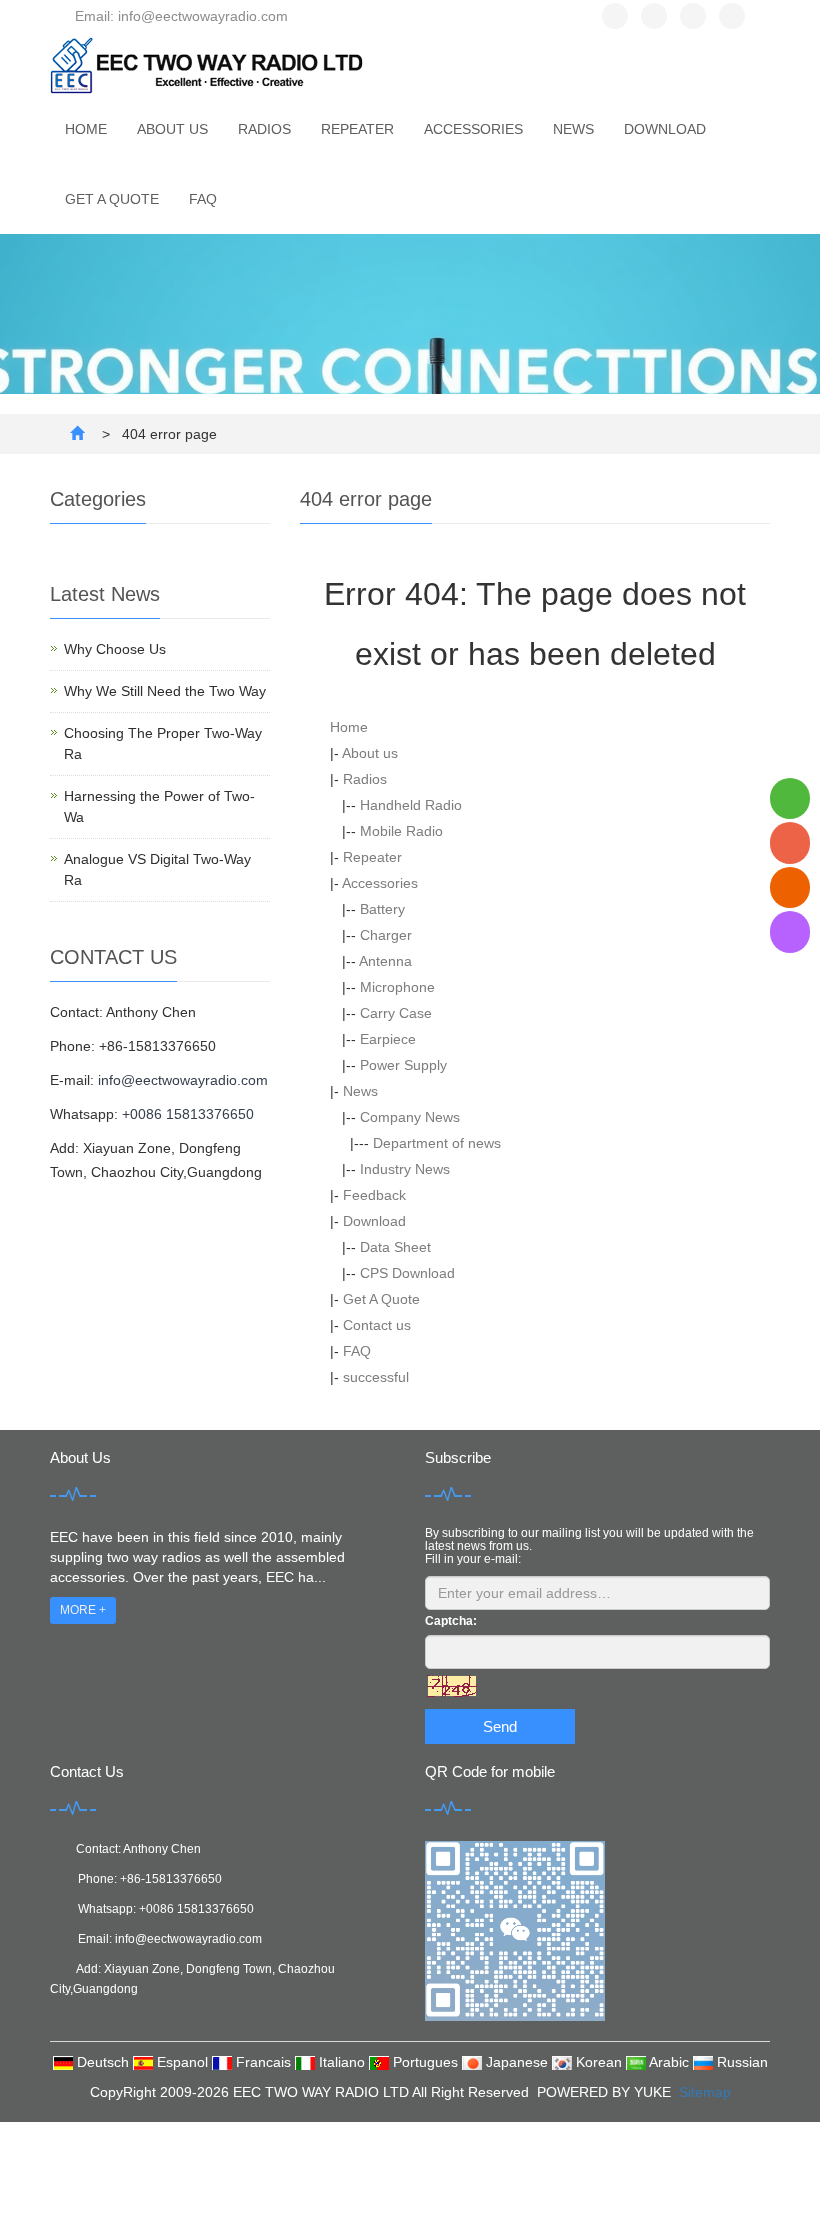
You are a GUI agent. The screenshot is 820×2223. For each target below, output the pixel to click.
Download (665, 129)
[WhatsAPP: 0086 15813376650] (790, 798)
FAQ (203, 199)
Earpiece (388, 1039)
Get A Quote (112, 199)
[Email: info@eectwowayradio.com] (790, 887)
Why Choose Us (115, 649)
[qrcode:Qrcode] (790, 931)
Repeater (357, 129)
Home (86, 129)
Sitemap (705, 2092)
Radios (264, 129)
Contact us (377, 1325)
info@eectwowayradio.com (183, 1080)
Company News (410, 1117)
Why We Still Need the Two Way (165, 691)
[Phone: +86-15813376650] (790, 842)
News (573, 129)
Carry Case (396, 1013)
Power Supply (403, 1065)
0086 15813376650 (200, 1909)
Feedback (374, 1195)
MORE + (83, 1610)
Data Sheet (395, 1247)
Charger (386, 935)
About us (172, 129)
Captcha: (451, 1621)
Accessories (473, 129)
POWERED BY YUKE (606, 2092)
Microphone (397, 987)
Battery (382, 909)
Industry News (405, 1169)
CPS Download (407, 1273)
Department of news (437, 1143)
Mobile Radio (401, 831)
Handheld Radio (411, 805)
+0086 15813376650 (188, 1114)
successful (376, 1377)
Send (500, 1726)
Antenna (385, 961)
